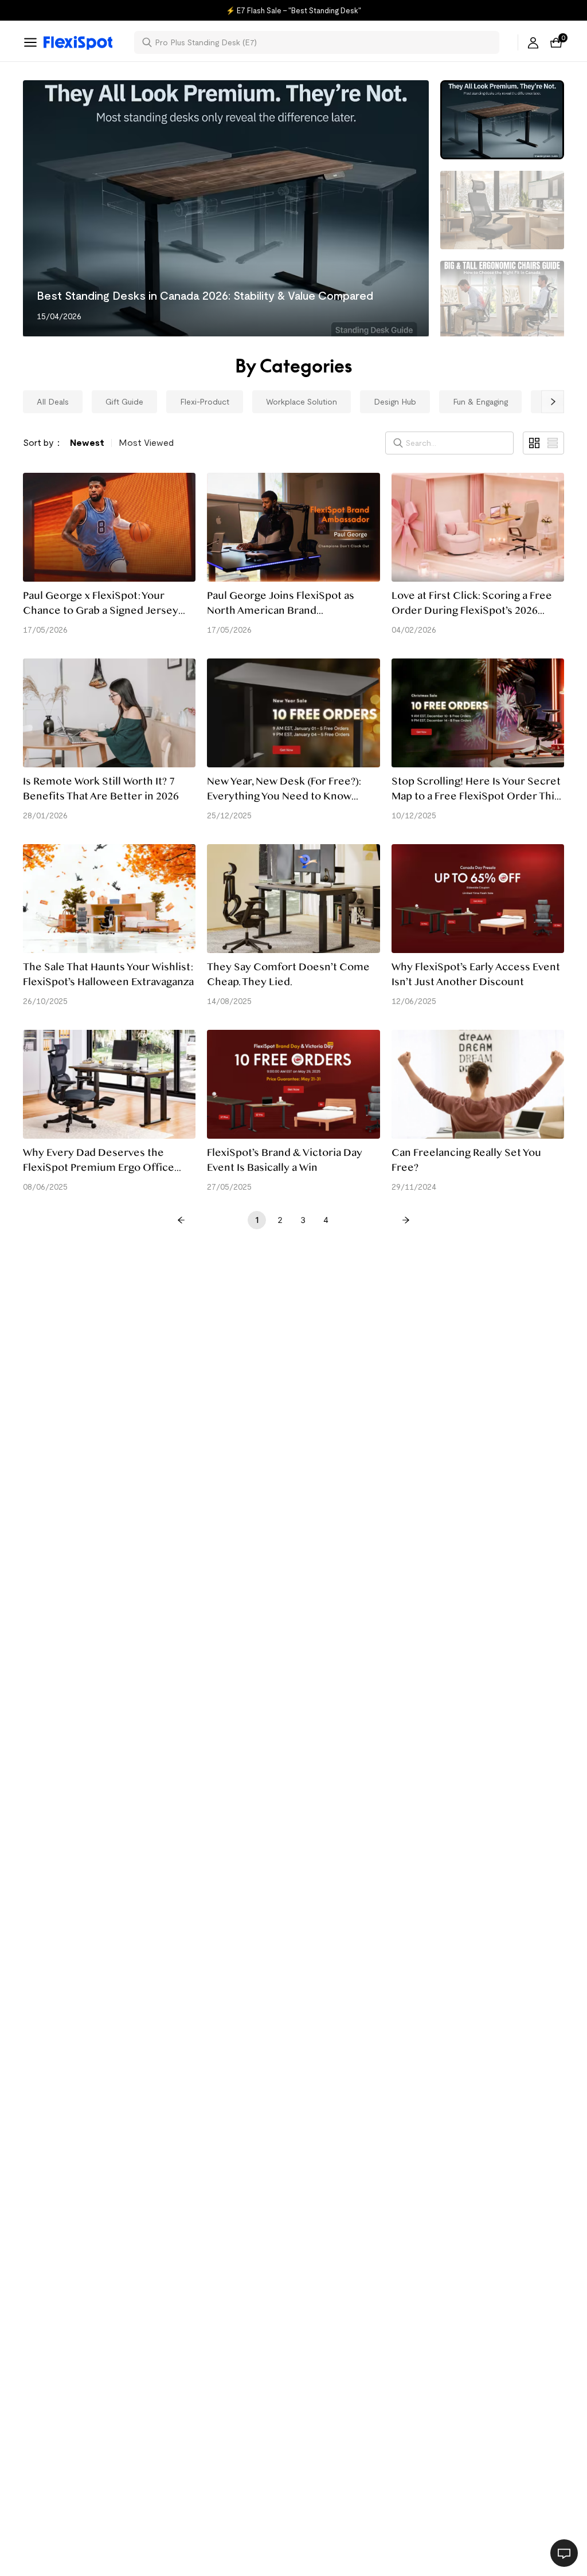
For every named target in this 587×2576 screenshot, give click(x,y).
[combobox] (324, 42)
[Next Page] (406, 1220)
